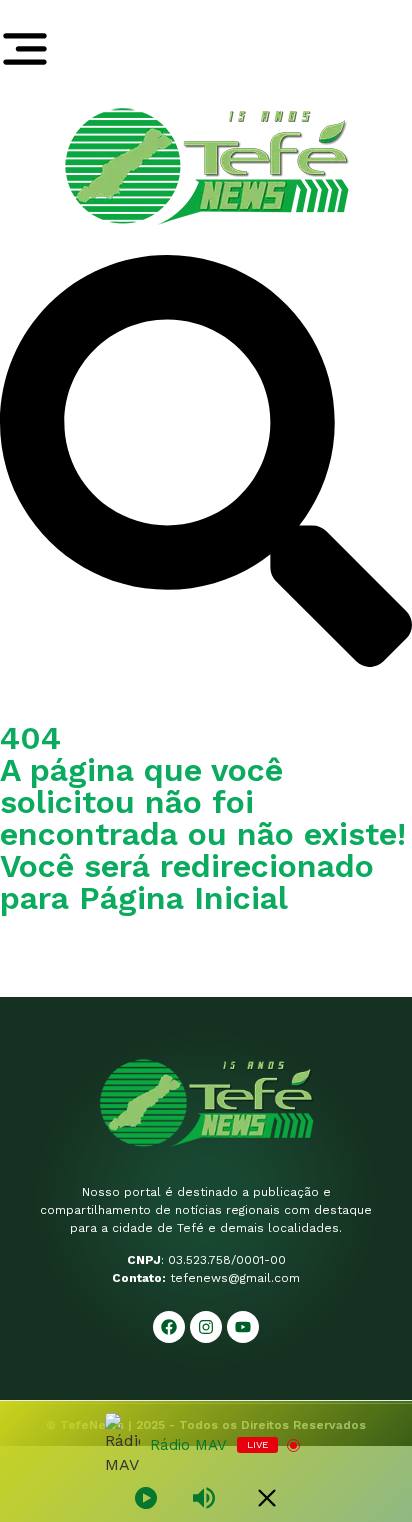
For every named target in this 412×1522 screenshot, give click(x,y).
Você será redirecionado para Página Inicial (187, 882)
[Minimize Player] (267, 1498)
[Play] (146, 1498)
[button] (206, 661)
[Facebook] (169, 1327)
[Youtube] (243, 1327)
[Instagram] (206, 1327)
